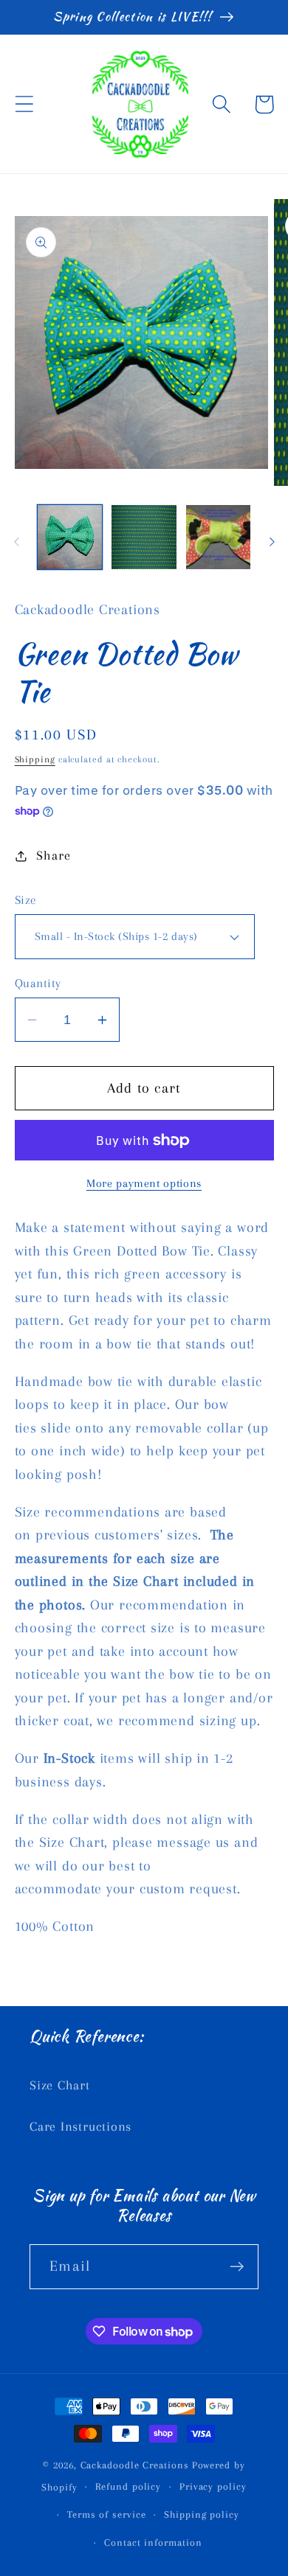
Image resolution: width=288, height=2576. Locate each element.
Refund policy (128, 2486)
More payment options (144, 1183)
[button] (24, 104)
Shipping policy (202, 2514)
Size (26, 900)
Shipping (35, 759)
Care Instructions (80, 2126)
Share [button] (53, 855)
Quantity (38, 983)
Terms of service (107, 2514)
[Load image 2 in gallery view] (144, 537)
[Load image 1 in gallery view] (70, 537)
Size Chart (60, 2085)
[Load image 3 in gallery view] (219, 537)
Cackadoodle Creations (135, 2465)
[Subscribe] (237, 2267)
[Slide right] (272, 542)
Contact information (153, 2542)
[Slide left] (16, 542)
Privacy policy (213, 2486)
